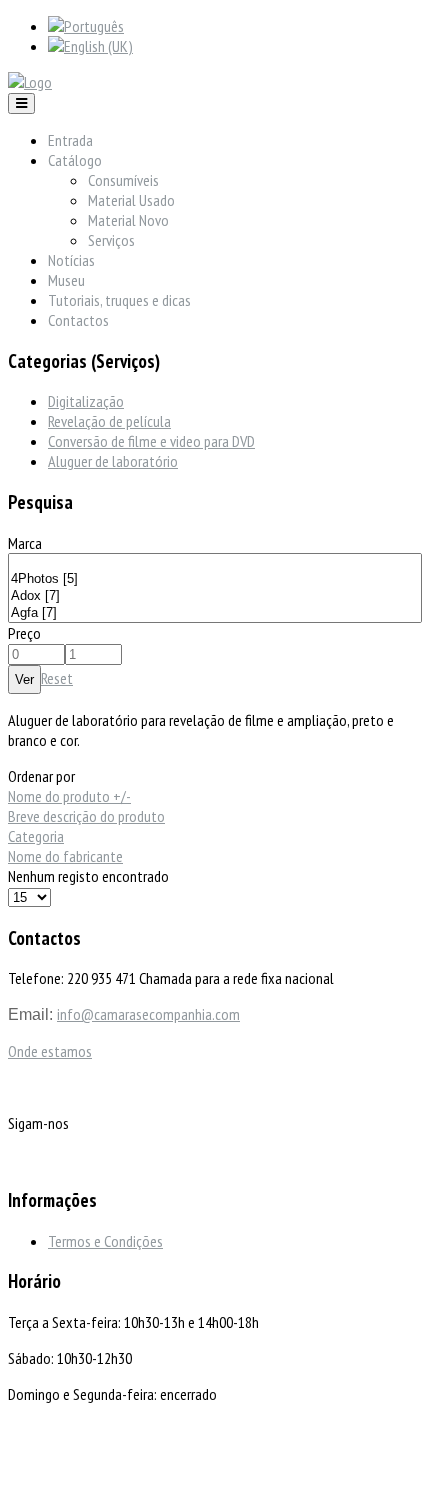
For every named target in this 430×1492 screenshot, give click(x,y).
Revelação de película (109, 421)
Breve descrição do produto (86, 816)
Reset (57, 678)
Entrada (70, 140)
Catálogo (75, 160)
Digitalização (86, 401)
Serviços (111, 240)
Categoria (36, 836)
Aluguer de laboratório (113, 461)
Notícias (71, 260)
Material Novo (128, 220)
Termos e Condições (105, 1241)
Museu (66, 280)
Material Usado (131, 200)
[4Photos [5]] (215, 579)
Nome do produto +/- (69, 796)
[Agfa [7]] (215, 613)
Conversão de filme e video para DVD (151, 441)
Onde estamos (50, 1051)
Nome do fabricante (65, 856)
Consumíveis (123, 180)
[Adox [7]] (215, 596)
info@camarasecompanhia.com (148, 1014)
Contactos (78, 320)
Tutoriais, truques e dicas (119, 300)
